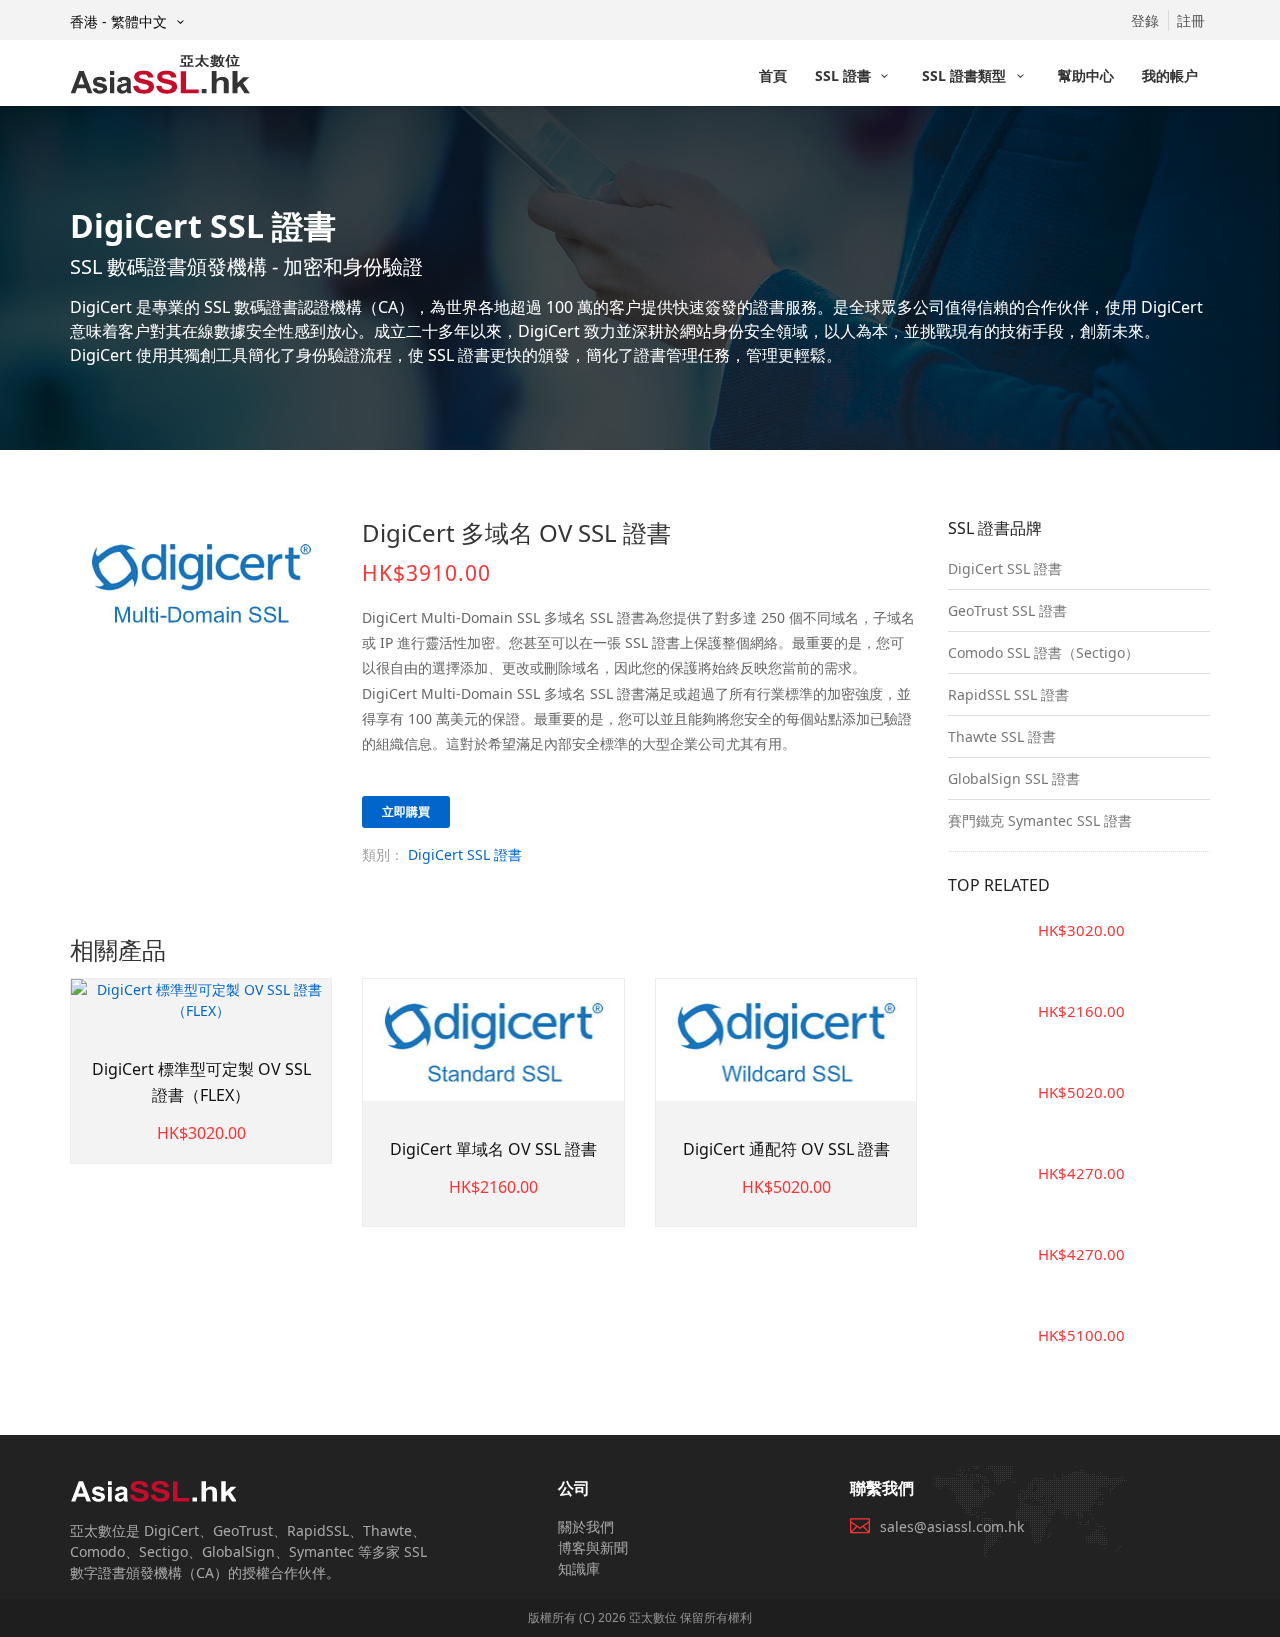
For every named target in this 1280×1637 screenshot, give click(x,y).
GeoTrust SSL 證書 (1007, 610)
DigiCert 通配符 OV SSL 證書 (786, 1149)
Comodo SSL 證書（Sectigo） (1043, 652)
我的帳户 (1170, 75)
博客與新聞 (593, 1547)
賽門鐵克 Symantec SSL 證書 (1040, 820)
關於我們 (586, 1526)
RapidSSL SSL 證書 (1008, 694)
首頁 (773, 75)
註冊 (1191, 20)
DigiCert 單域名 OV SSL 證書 (493, 1149)
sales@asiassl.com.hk (952, 1526)
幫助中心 (1086, 75)
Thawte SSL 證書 (1002, 736)
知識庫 (579, 1568)
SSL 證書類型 (966, 75)
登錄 (1145, 20)
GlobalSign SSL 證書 (1014, 778)
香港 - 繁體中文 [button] (120, 21)
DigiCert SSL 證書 (465, 854)
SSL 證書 (845, 75)
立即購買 (406, 811)
